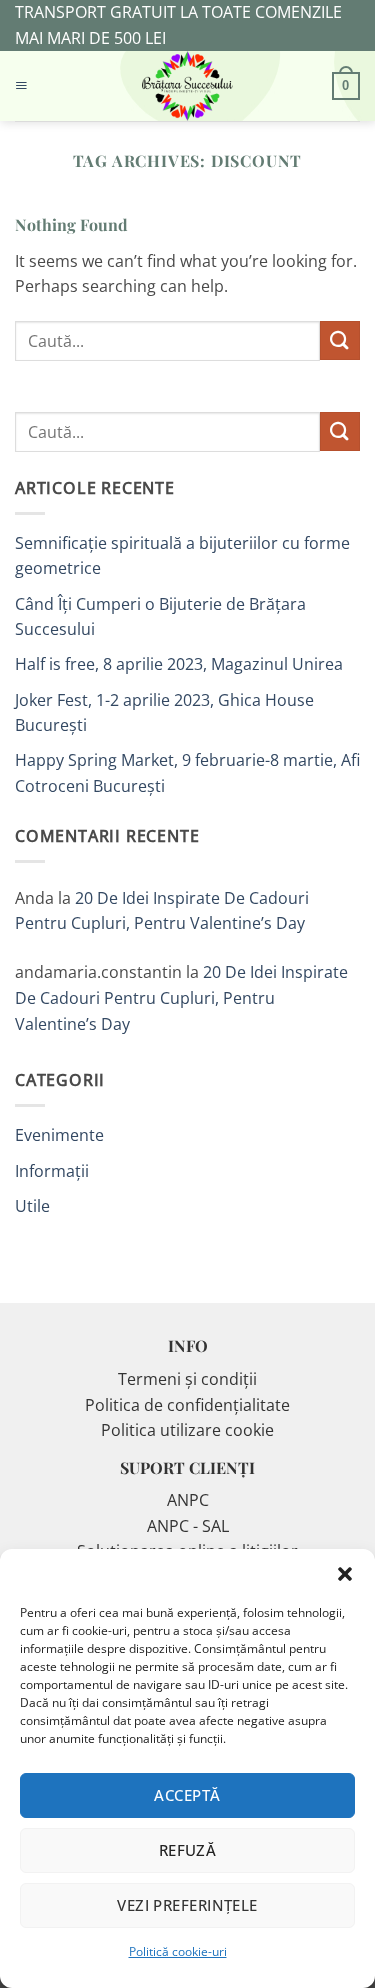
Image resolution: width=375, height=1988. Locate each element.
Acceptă (187, 1795)
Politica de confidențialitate (187, 1405)
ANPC (188, 1500)
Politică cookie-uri (178, 1951)
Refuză (188, 1850)
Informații (52, 1171)
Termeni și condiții (187, 1379)
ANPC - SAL (188, 1526)
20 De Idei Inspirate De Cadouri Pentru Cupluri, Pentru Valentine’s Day (181, 997)
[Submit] (340, 340)
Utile (32, 1206)
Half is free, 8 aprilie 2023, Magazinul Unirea (179, 664)
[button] (345, 1574)
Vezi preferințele (187, 1905)
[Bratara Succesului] (188, 86)
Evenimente (59, 1135)
